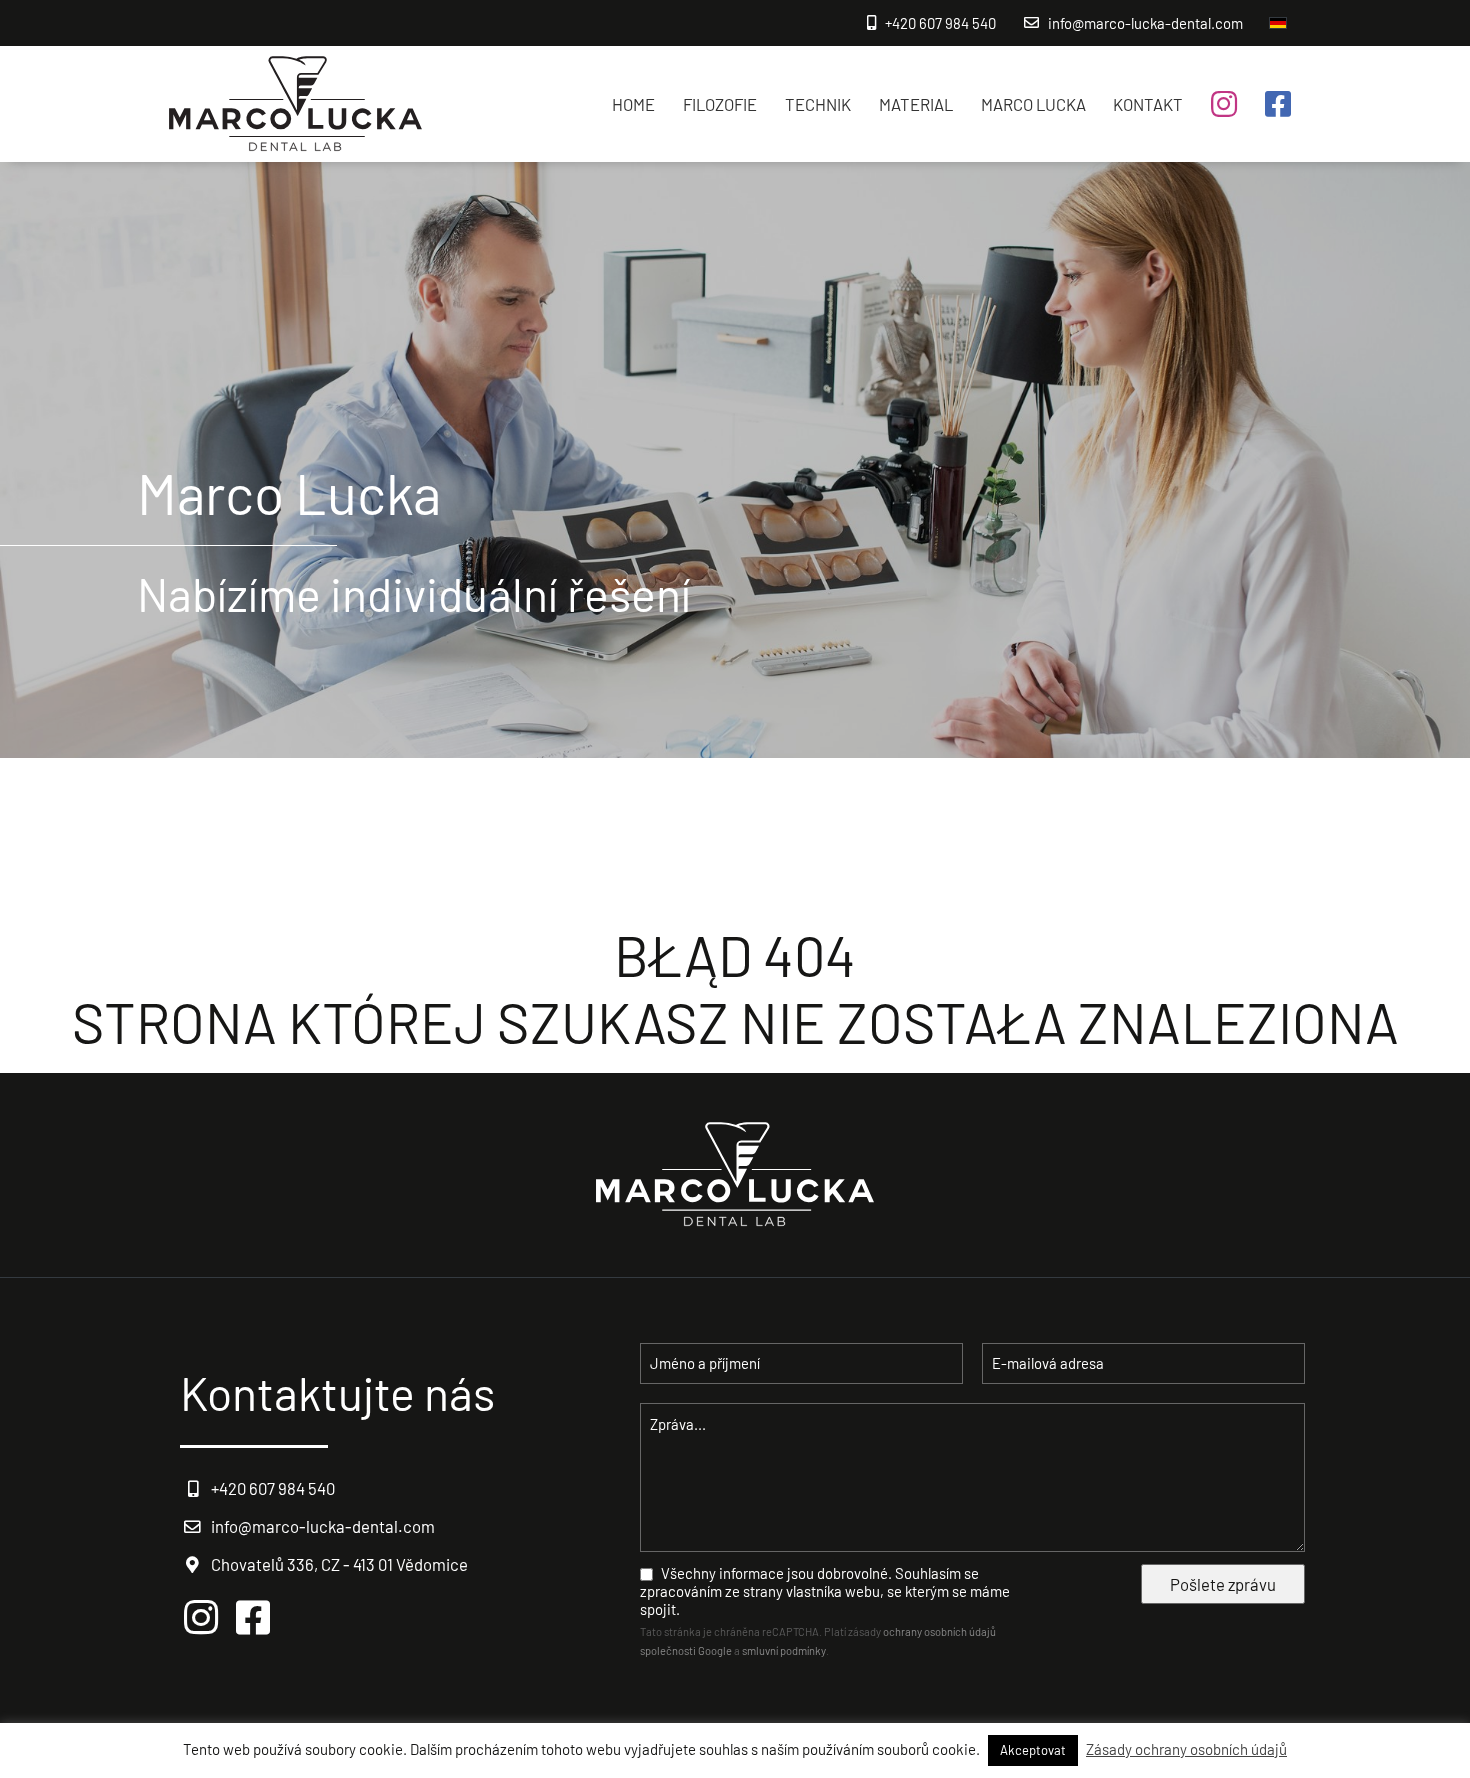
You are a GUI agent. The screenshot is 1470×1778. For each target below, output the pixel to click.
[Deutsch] (1278, 23)
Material (916, 104)
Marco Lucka (1033, 104)
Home (633, 104)
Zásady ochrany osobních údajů (1186, 1749)
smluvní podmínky (784, 1650)
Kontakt (1148, 104)
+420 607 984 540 (940, 23)
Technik (818, 104)
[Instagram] (1224, 104)
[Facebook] (1278, 104)
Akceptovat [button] (1033, 1750)
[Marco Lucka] (295, 104)
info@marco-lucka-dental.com (1145, 23)
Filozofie (720, 104)
